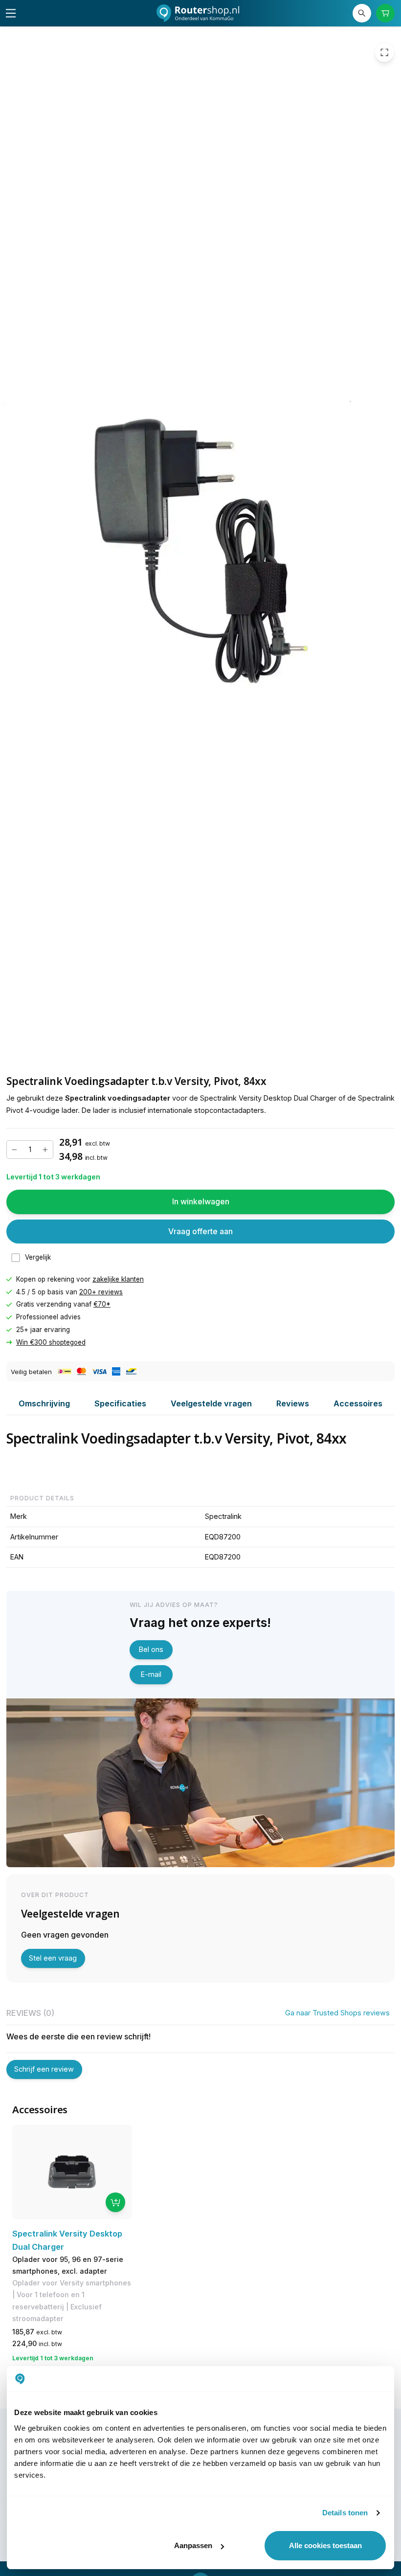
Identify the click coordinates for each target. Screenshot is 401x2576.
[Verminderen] (15, 1150)
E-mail (151, 1674)
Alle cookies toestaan (325, 2545)
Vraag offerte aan (200, 1231)
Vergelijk (38, 1257)
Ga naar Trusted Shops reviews (337, 2013)
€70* (102, 1304)
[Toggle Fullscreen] (384, 52)
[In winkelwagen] (115, 2202)
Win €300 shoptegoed (51, 1342)
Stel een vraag (53, 1958)
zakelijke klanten (118, 1279)
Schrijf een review (44, 2069)
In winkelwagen (201, 1201)
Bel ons (151, 1649)
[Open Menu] (11, 13)
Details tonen (345, 2513)
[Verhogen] (45, 1150)
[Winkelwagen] (386, 13)
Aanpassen (193, 2545)
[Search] (362, 13)
